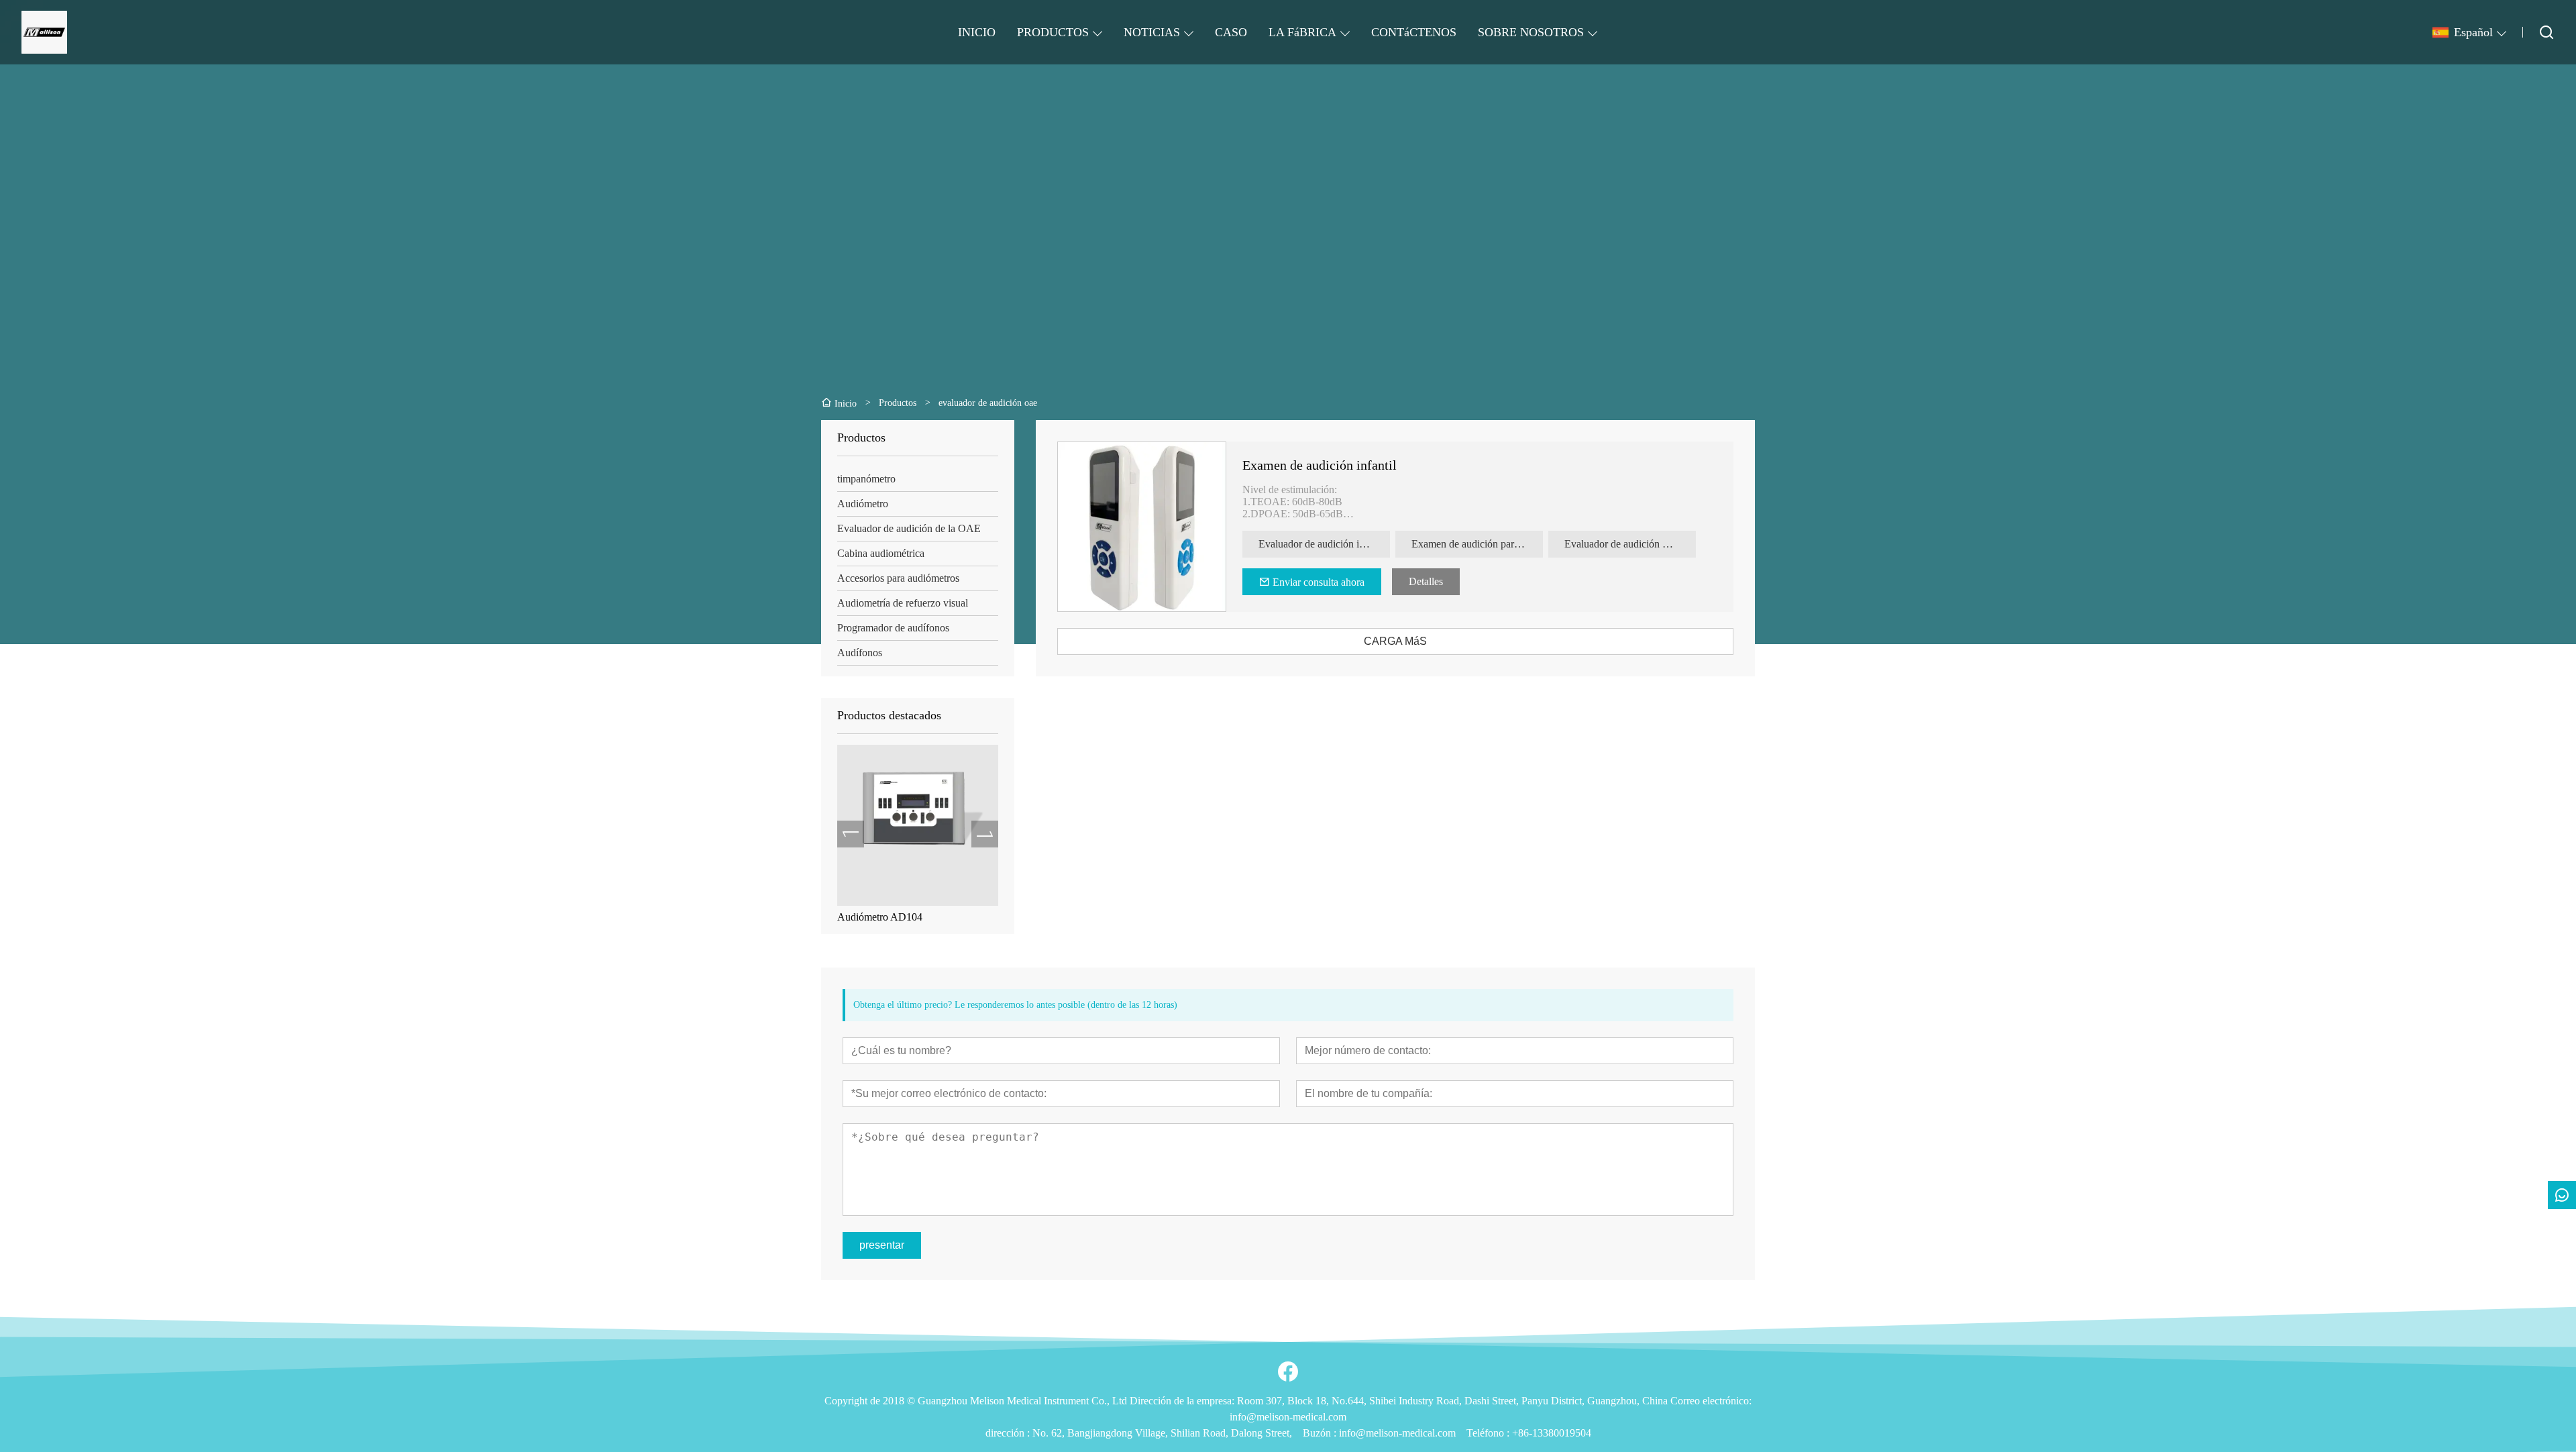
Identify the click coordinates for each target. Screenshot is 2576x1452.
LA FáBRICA (1302, 32)
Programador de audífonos (893, 628)
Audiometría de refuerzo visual (903, 603)
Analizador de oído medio (892, 917)
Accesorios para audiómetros (898, 578)
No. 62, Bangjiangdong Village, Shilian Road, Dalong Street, (1162, 1433)
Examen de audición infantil (1320, 465)
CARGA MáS (1395, 641)
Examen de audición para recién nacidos (1477, 544)
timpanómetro (866, 479)
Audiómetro (863, 504)
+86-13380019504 (1552, 1433)
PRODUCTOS (1053, 32)
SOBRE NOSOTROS (1531, 32)
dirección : (1009, 1433)
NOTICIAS (1152, 32)
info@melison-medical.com (1397, 1433)
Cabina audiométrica (881, 553)
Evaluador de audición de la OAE (909, 528)
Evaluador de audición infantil (1322, 544)
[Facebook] (1288, 1371)
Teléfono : (1489, 1433)
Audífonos (860, 653)
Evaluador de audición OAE (1625, 544)
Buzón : (1321, 1433)
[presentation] (851, 834)
